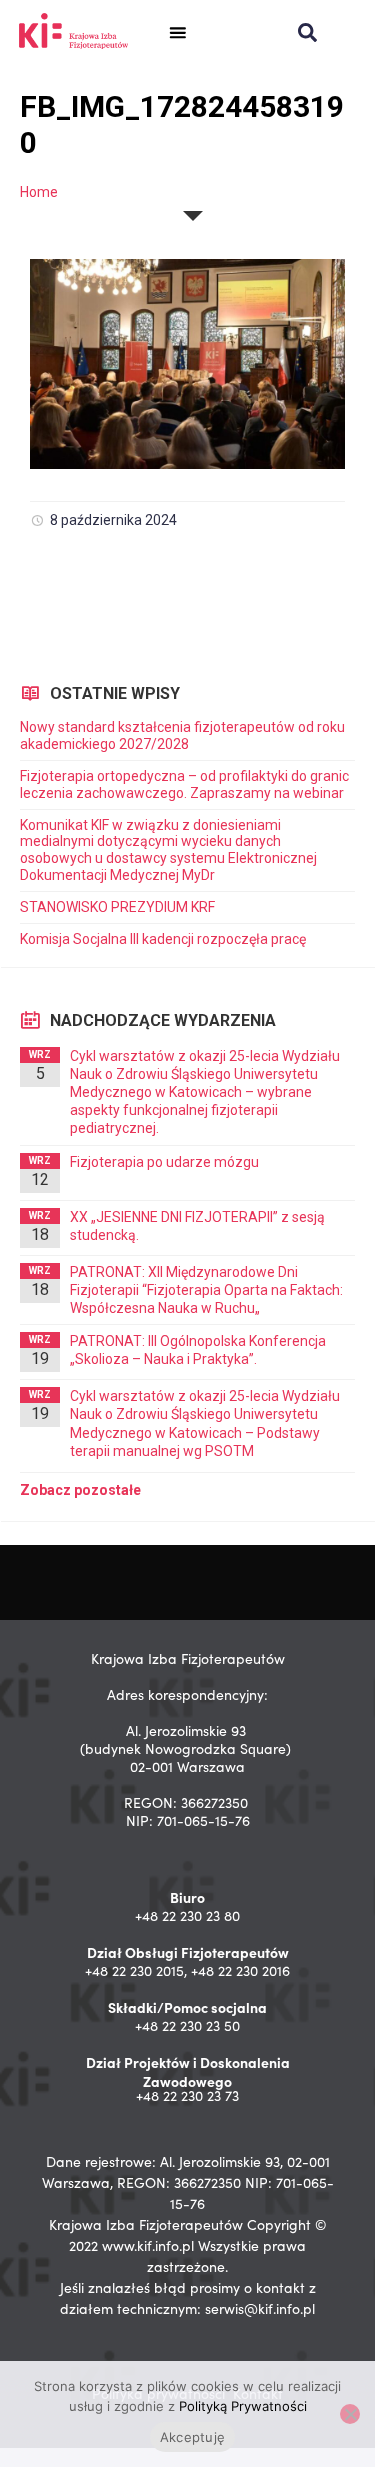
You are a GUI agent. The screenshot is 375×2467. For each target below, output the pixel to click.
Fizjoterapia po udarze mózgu (164, 1162)
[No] (350, 2414)
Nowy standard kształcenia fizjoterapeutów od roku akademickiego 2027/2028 (182, 735)
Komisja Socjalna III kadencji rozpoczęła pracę (163, 939)
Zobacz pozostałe (80, 1490)
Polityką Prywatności (243, 2406)
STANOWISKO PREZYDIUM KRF (117, 907)
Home (39, 192)
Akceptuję (192, 2437)
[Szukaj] (307, 32)
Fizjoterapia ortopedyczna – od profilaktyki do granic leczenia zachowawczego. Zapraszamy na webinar (184, 784)
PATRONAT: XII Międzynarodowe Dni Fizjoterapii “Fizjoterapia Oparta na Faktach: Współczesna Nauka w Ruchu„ (206, 1290)
